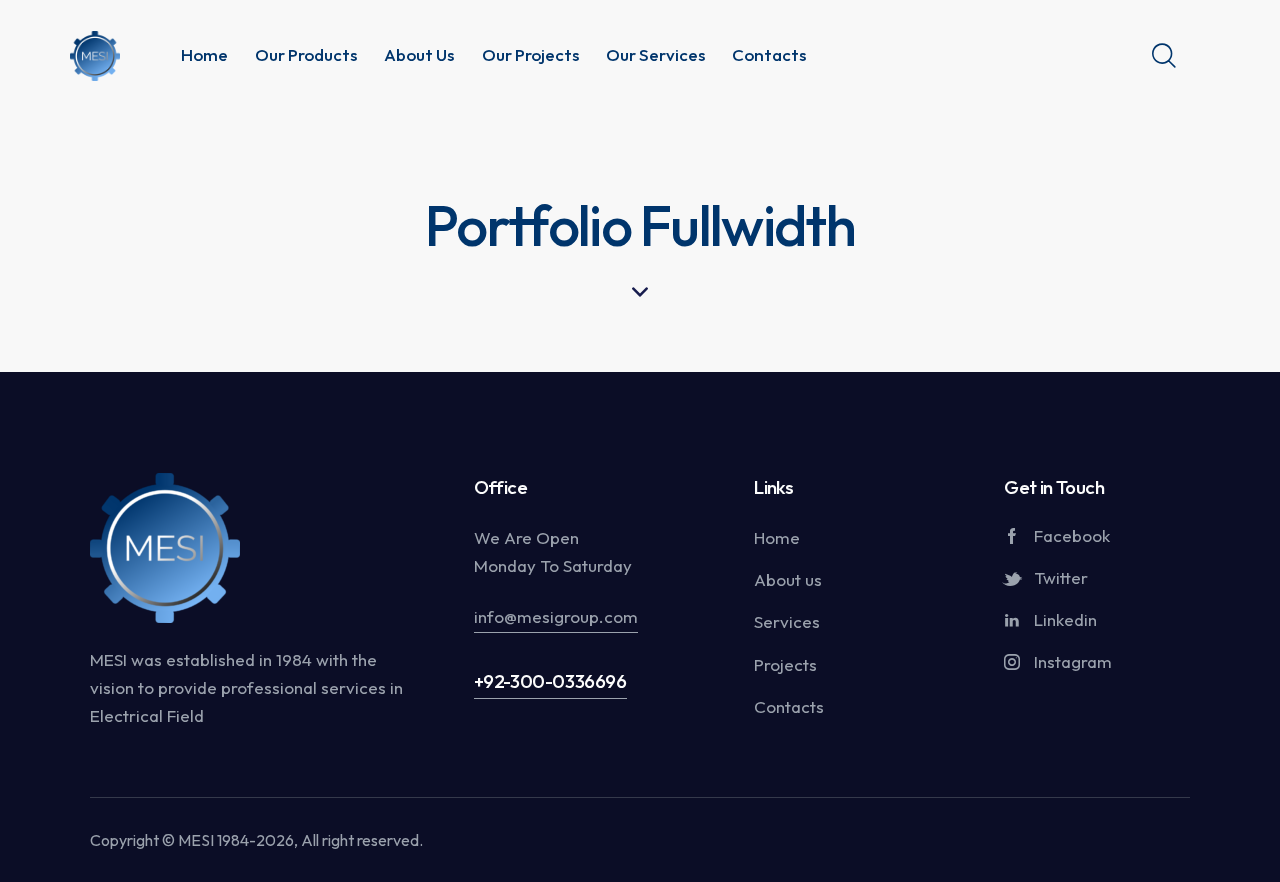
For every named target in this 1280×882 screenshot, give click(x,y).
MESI (196, 840)
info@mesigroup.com (556, 616)
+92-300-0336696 (550, 681)
